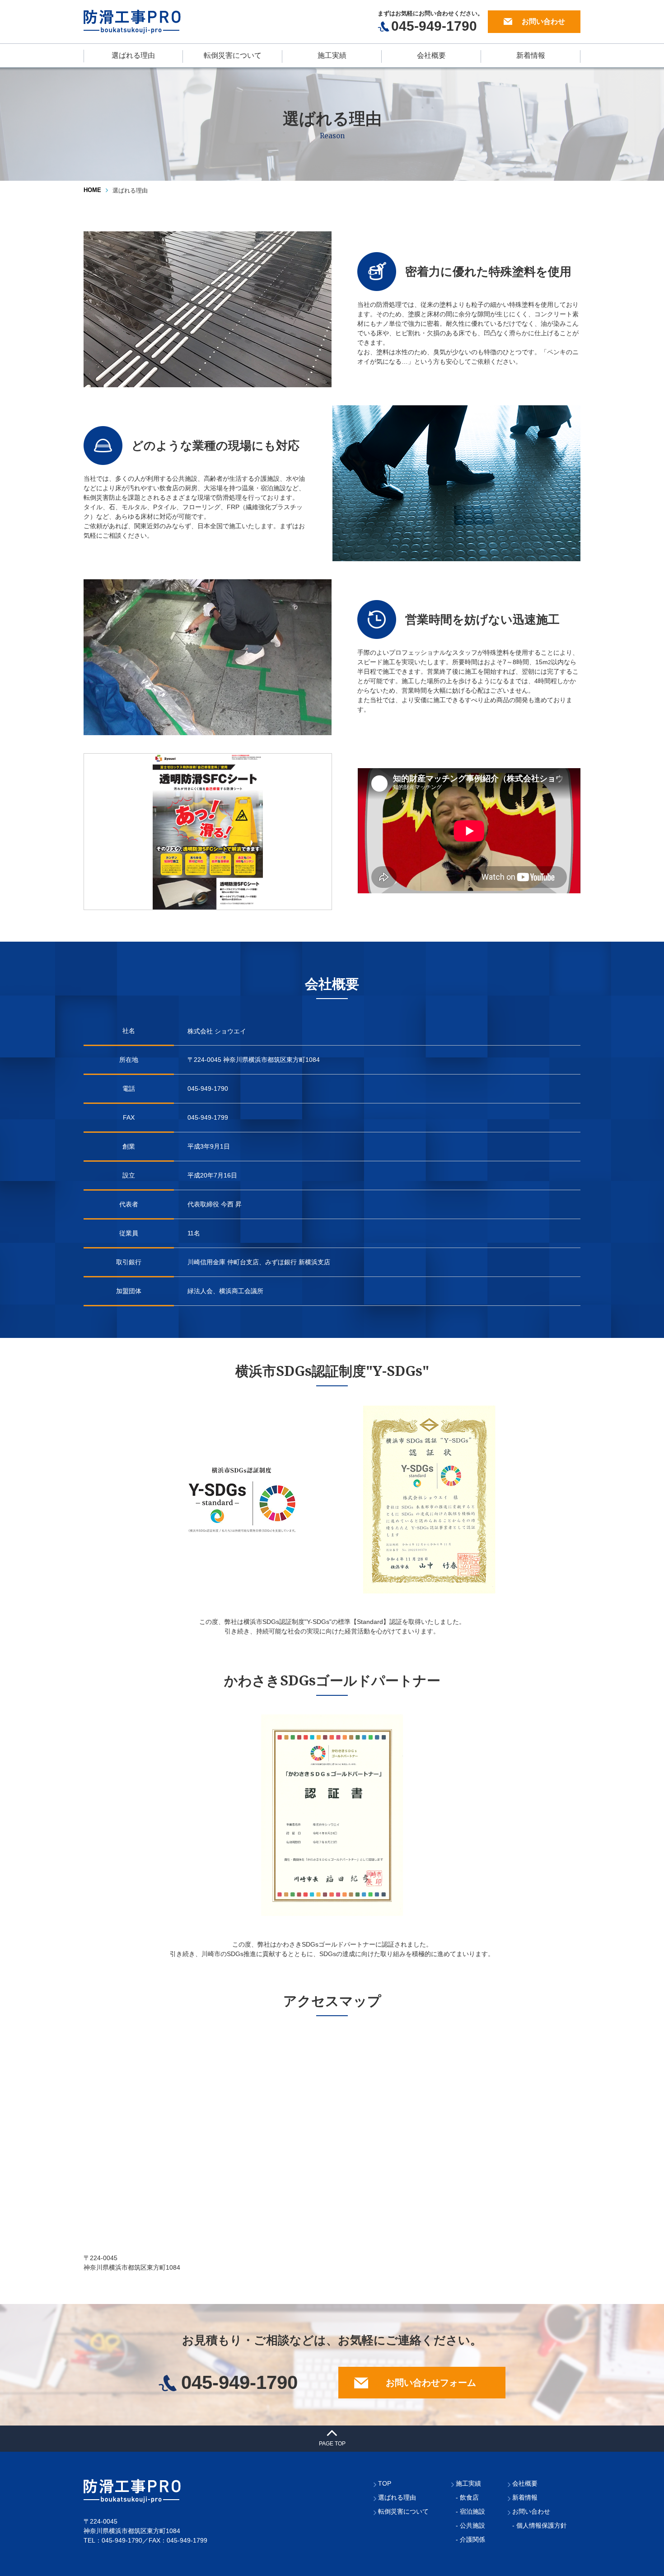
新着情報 (531, 55)
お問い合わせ (543, 21)
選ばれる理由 (133, 55)
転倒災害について (233, 55)
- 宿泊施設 (470, 2511)
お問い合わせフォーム (431, 2383)
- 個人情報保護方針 (540, 2525)
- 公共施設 (470, 2525)
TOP (385, 2483)
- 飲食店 (467, 2497)
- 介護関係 (470, 2539)
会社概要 (431, 55)
